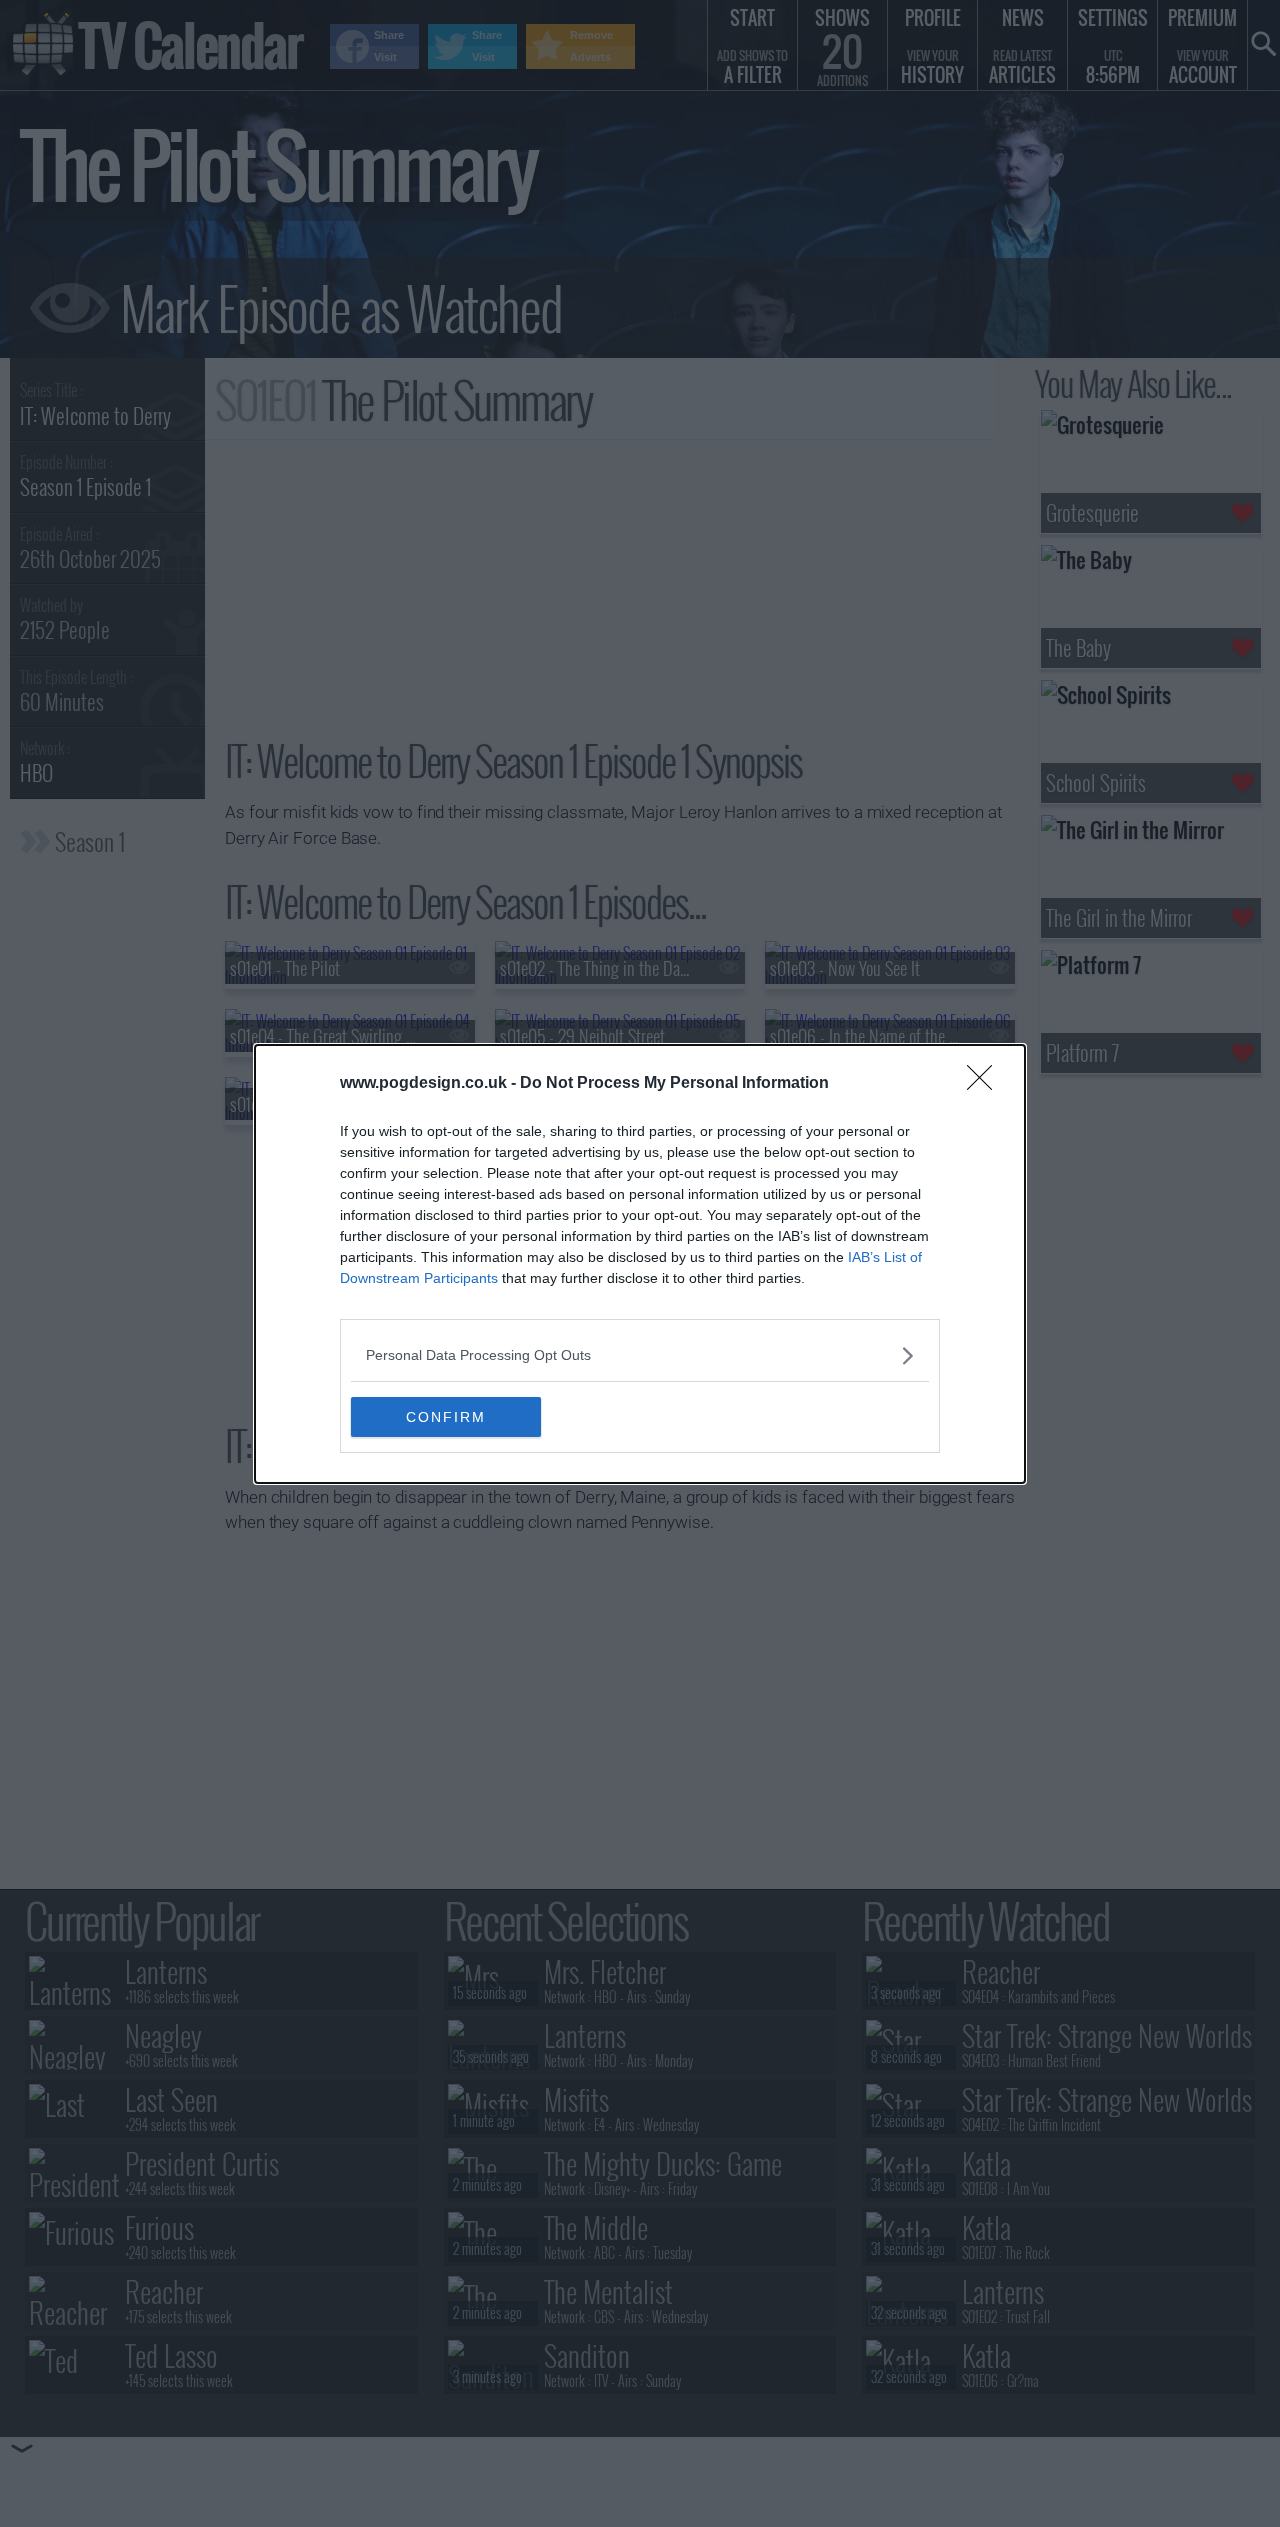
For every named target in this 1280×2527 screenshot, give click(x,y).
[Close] (986, 1084)
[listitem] (640, 1355)
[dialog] (640, 1264)
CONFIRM (446, 1417)
